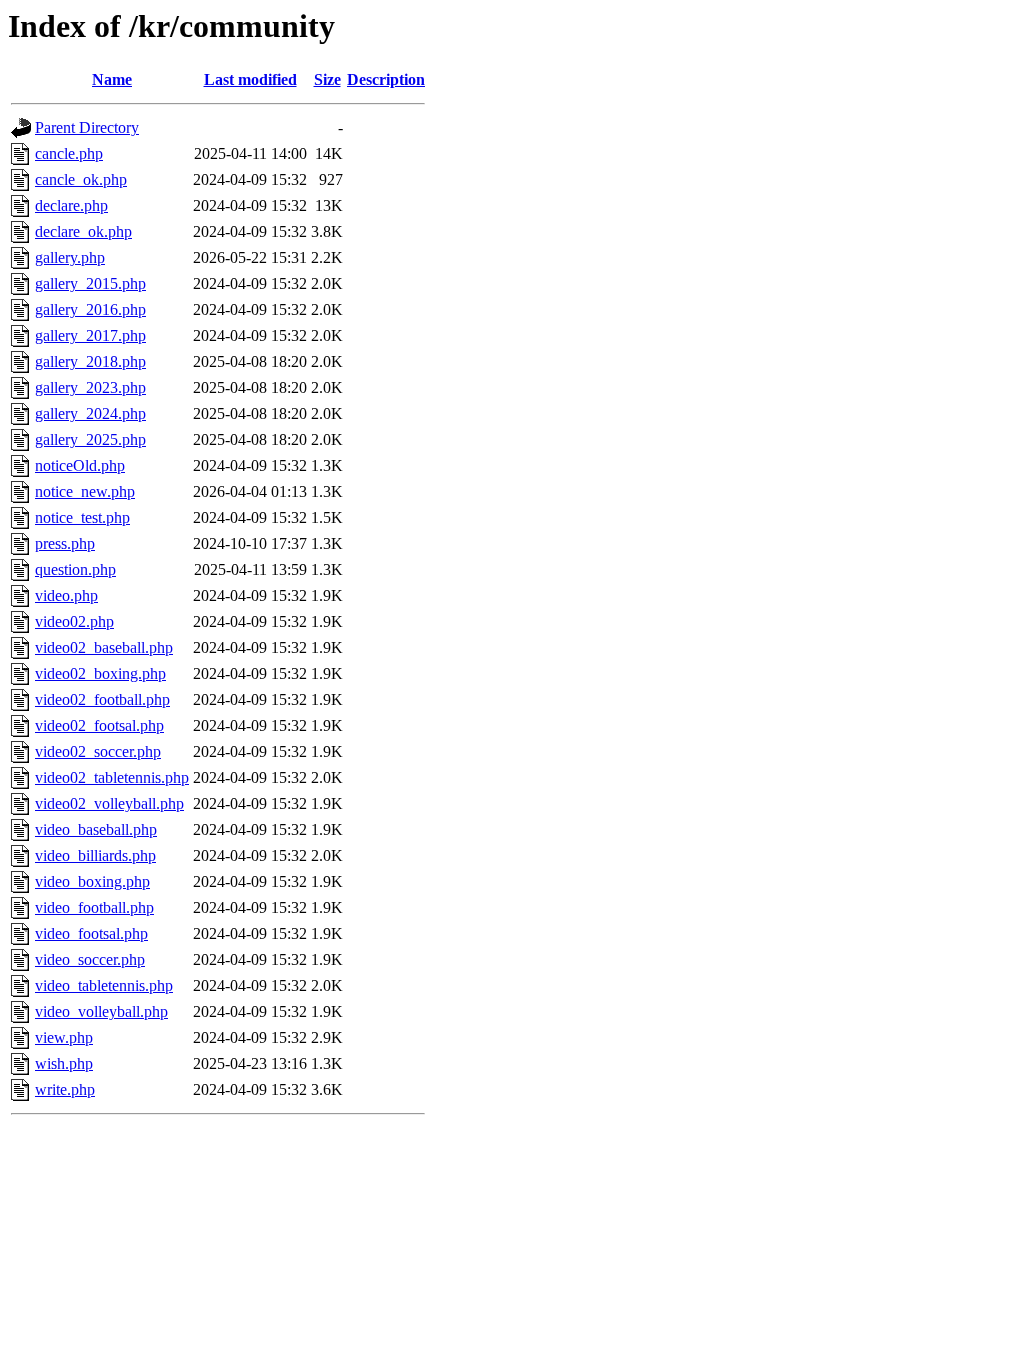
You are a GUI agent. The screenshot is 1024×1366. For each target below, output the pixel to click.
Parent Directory (87, 127)
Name (112, 79)
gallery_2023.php (90, 387)
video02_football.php (102, 699)
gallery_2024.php (90, 413)
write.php (65, 1089)
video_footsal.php (91, 933)
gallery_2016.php (90, 309)
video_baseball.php (96, 829)
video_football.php (94, 907)
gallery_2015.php (90, 283)
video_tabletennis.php (104, 985)
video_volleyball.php (101, 1011)
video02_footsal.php (99, 725)
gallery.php (70, 257)
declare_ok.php (83, 231)
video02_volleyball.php (109, 803)
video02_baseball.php (104, 647)
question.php (75, 569)
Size (327, 79)
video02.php (74, 621)
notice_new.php (85, 491)
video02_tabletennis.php (112, 777)
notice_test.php (82, 517)
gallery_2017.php (90, 335)
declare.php (71, 205)
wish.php (64, 1063)
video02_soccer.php (98, 751)
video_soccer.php (90, 959)
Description (386, 79)
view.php (64, 1037)
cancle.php (69, 153)
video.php (66, 595)
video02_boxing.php (100, 673)
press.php (65, 543)
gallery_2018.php (90, 361)
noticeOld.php (80, 465)
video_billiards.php (95, 855)
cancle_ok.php (81, 179)
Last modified (250, 79)
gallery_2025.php (90, 439)
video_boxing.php (92, 881)
